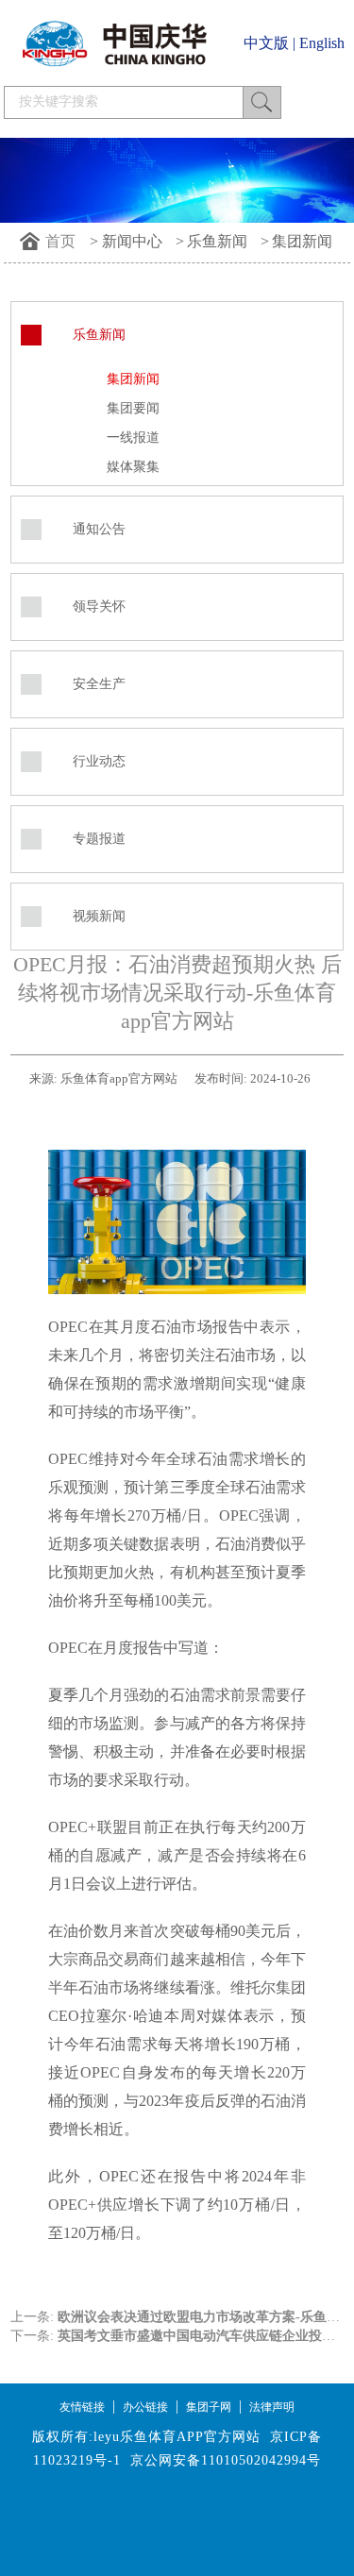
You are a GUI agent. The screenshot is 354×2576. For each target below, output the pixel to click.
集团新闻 (302, 241)
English (322, 43)
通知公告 (99, 529)
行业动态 (99, 761)
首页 (60, 241)
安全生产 (99, 684)
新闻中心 (132, 241)
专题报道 (99, 839)
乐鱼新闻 (217, 241)
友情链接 (82, 2407)
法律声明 (272, 2407)
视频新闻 (99, 916)
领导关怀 (99, 606)
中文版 (266, 43)
